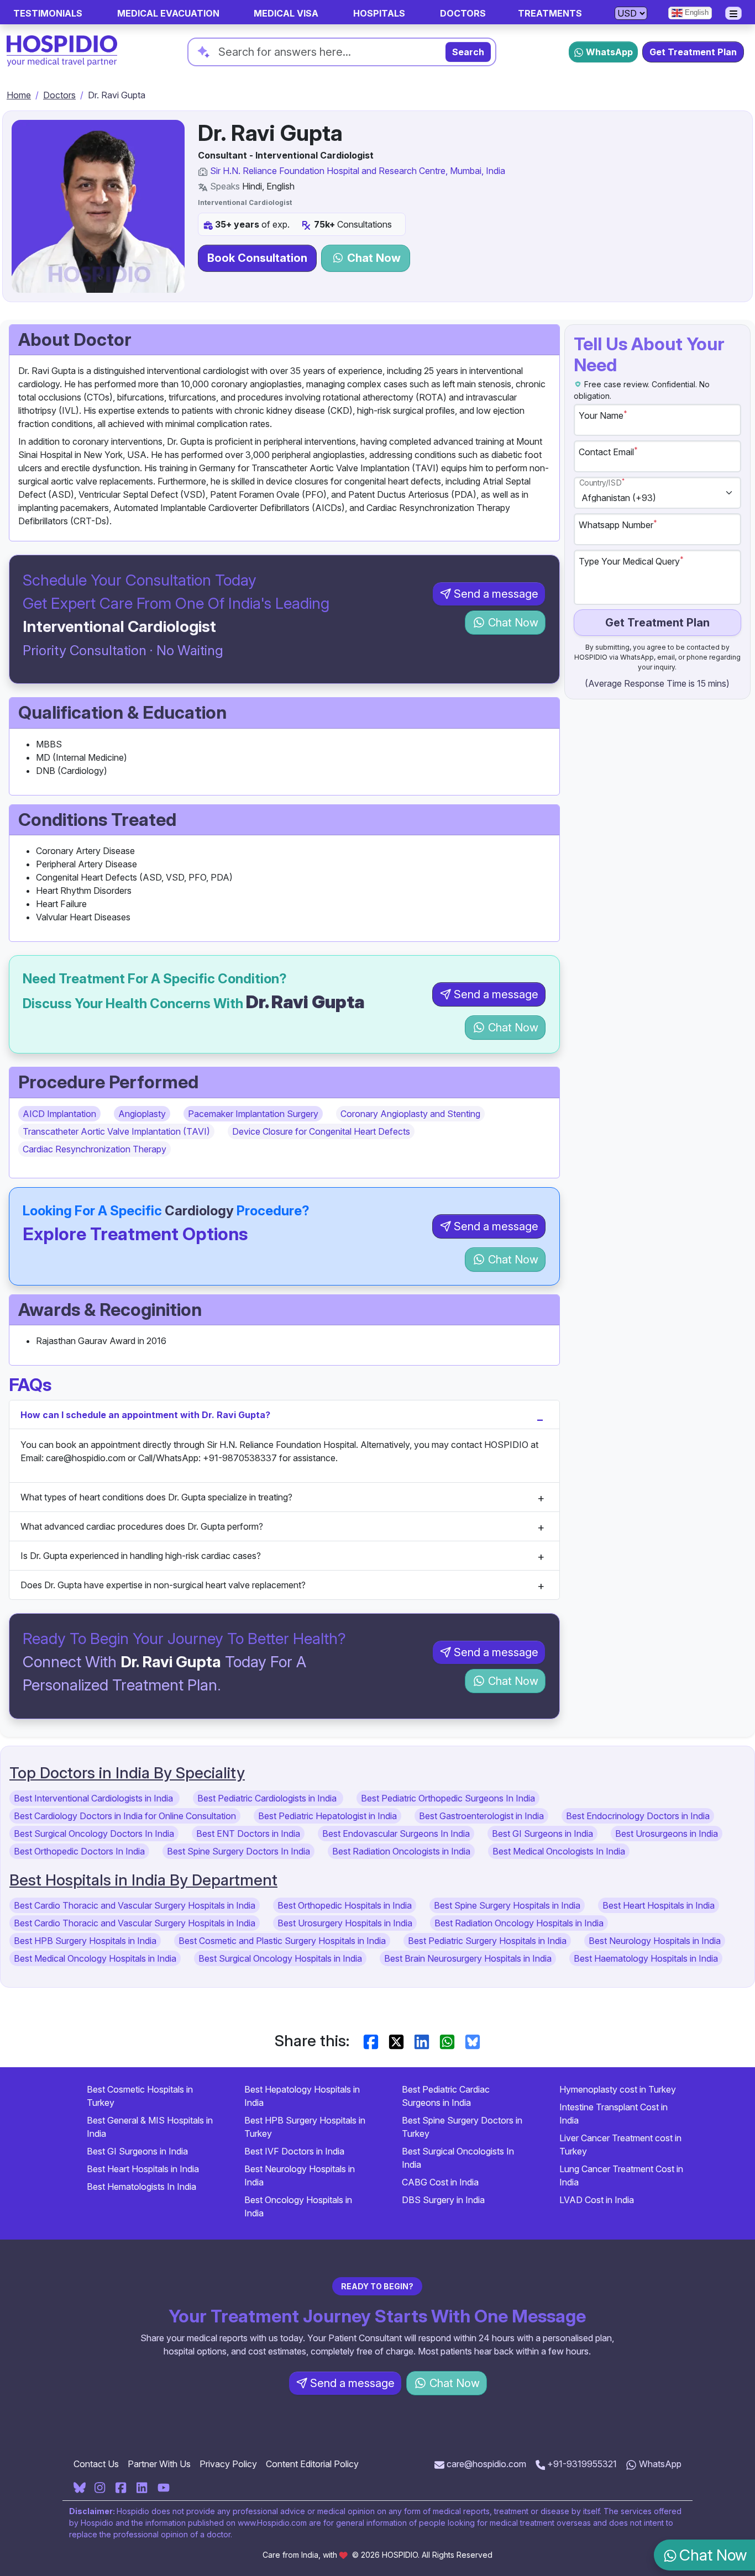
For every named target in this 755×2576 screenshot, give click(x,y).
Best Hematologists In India (141, 2187)
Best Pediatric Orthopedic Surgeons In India (448, 1798)
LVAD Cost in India (597, 2200)
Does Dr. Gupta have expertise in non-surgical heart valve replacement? (163, 1585)
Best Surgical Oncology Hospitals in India (280, 1958)
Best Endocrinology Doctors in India (638, 1816)
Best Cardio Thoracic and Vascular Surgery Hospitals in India (135, 1905)
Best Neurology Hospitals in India (655, 1941)
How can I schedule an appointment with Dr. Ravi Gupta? (145, 1415)
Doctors (59, 95)
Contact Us (96, 2464)
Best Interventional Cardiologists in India (95, 1798)
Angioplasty (142, 1114)
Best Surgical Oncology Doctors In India (94, 1834)
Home (19, 95)
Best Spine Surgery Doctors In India (238, 1851)
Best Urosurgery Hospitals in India (345, 1923)
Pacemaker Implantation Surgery (253, 1114)
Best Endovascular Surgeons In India (396, 1834)
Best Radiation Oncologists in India (401, 1851)
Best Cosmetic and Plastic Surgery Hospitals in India (282, 1941)
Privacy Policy (228, 2464)
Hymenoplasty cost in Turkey (618, 2089)
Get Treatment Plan (693, 52)
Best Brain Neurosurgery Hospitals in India (468, 1958)
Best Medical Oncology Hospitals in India (95, 1958)
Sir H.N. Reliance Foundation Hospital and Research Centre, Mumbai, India (358, 171)
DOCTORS (463, 13)
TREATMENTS (550, 13)
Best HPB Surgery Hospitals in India (85, 1941)
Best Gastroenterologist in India (481, 1816)
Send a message (496, 594)
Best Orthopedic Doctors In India (79, 1851)
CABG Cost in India (440, 2182)
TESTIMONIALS (48, 13)
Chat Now (373, 258)
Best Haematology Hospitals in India (646, 1958)
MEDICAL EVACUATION (168, 13)
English (696, 12)
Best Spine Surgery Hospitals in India (507, 1905)
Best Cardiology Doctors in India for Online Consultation (125, 1816)
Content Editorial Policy (312, 2464)
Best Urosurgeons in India (667, 1834)
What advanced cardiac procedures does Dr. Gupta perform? (142, 1526)
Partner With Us (159, 2464)
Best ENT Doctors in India (248, 1834)
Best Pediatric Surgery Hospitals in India (487, 1941)
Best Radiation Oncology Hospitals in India (519, 1923)
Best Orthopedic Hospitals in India (345, 1905)
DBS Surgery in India (443, 2200)
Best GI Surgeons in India (542, 1834)
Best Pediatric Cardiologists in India (268, 1798)
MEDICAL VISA (286, 13)
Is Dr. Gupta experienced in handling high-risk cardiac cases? (141, 1556)
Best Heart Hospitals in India (659, 1905)
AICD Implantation (59, 1114)
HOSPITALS (379, 13)
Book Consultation (257, 258)
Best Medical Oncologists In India (559, 1851)
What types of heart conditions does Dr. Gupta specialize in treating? (156, 1497)
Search (468, 52)
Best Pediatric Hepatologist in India (327, 1816)
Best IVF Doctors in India (294, 2151)
